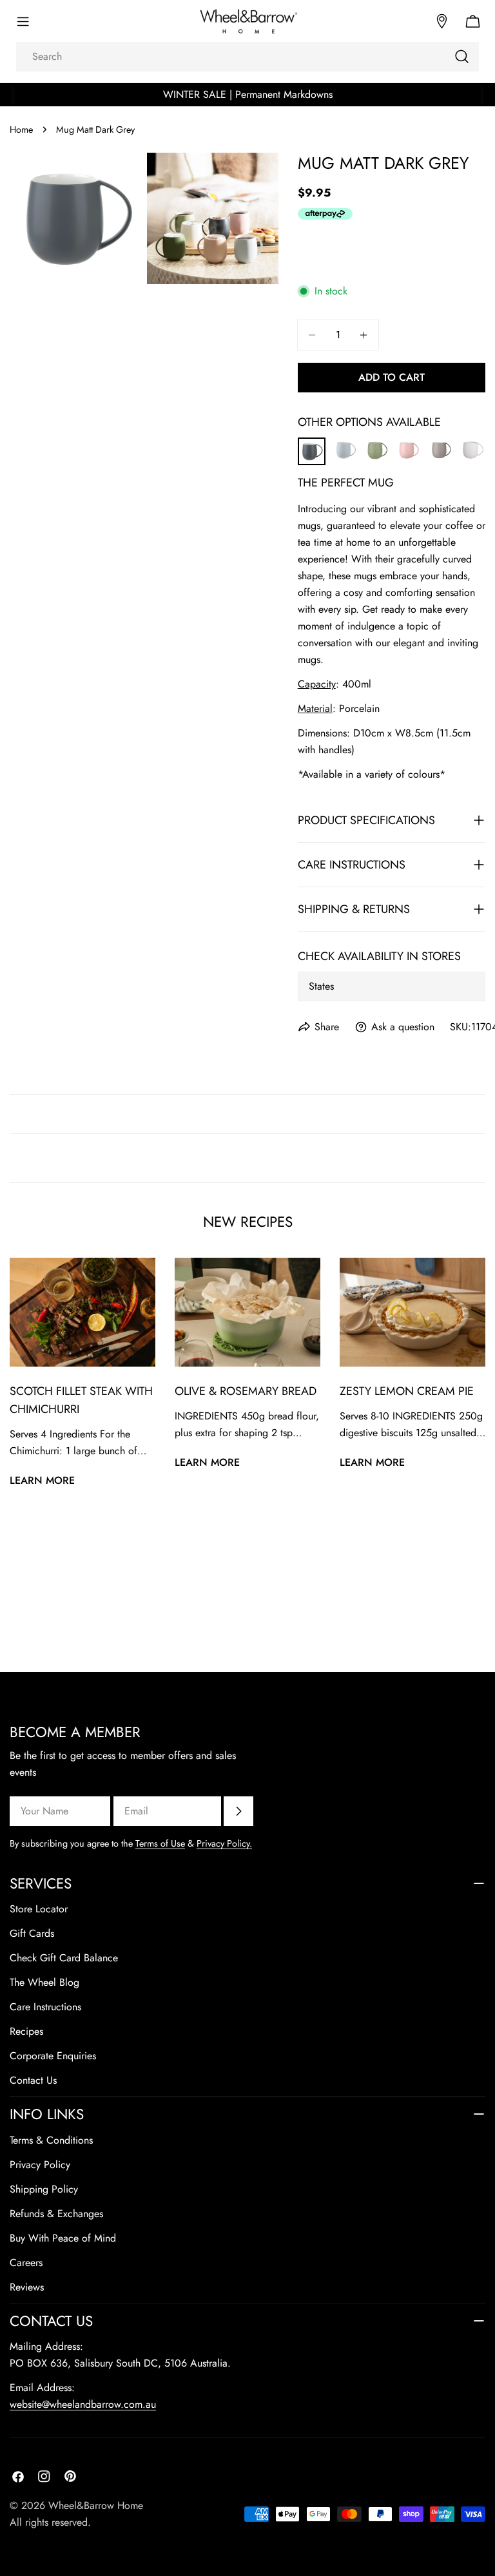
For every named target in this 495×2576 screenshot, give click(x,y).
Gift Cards (32, 1933)
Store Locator (39, 1909)
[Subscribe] (238, 1811)
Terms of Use (160, 1843)
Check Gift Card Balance (64, 1958)
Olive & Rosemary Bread (246, 1391)
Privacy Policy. (224, 1843)
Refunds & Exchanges (56, 2214)
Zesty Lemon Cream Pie (407, 1391)
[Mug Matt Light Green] (377, 446)
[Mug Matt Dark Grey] (312, 447)
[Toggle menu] (23, 21)
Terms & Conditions (51, 2140)
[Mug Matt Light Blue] (345, 446)
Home (21, 130)
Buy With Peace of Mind (63, 2238)
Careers (26, 2263)
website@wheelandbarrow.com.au (83, 2404)
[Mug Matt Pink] (409, 446)
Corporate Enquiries (53, 2056)
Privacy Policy (40, 2165)
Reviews (27, 2287)
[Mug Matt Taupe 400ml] (441, 446)
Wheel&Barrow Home (96, 2505)
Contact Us (33, 2080)
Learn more (42, 1480)
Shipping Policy (44, 2189)
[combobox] (247, 57)
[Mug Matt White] (472, 446)
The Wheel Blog (44, 1982)
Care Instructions (45, 2007)
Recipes (26, 2031)
